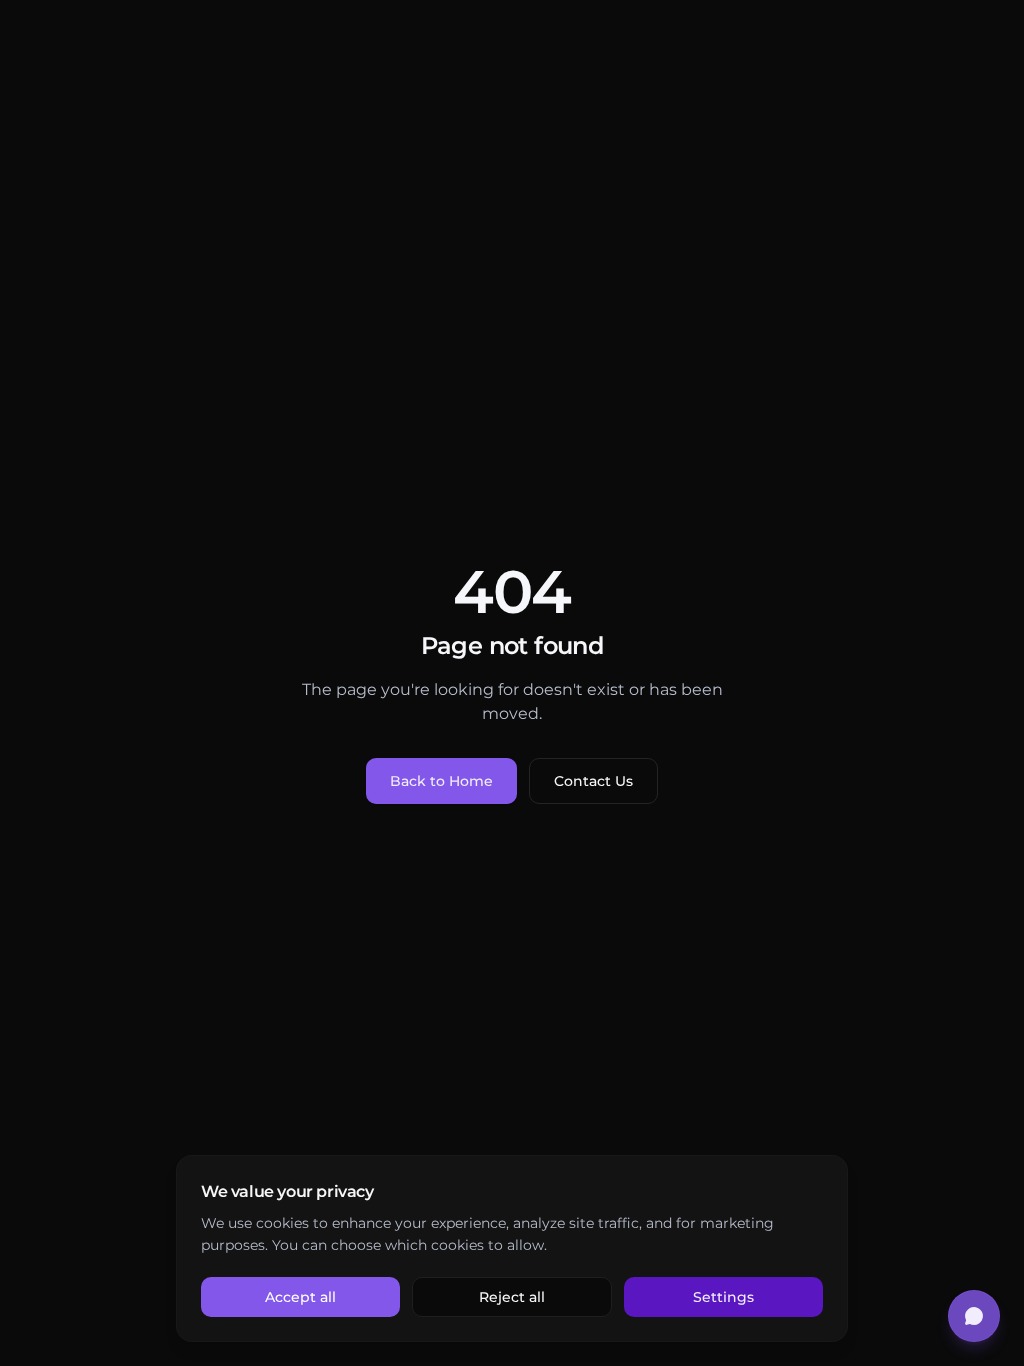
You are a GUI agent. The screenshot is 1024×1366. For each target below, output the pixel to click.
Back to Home (441, 781)
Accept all (300, 1297)
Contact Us (593, 781)
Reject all (512, 1297)
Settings (723, 1297)
